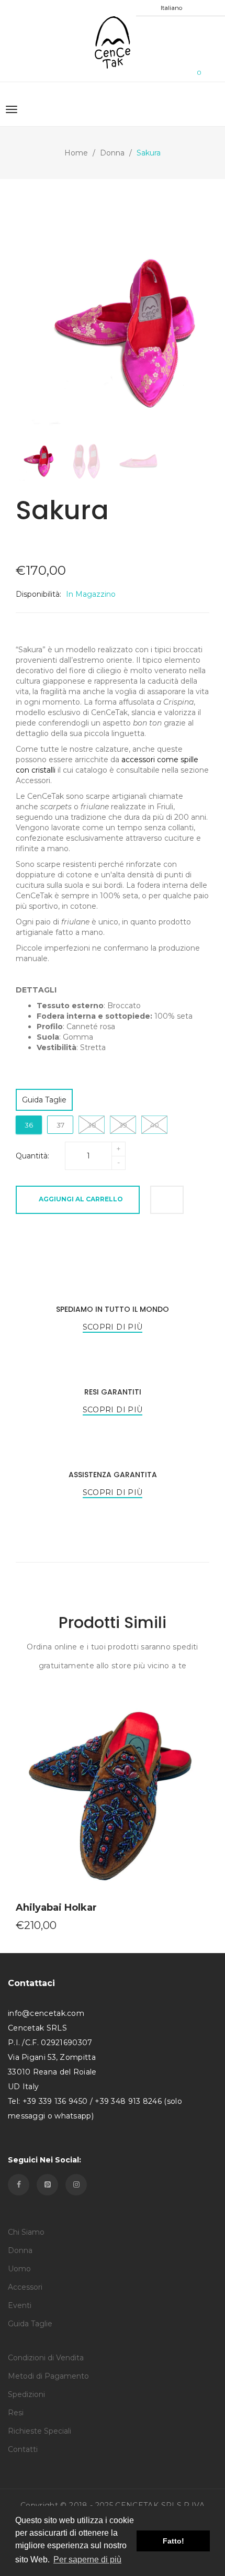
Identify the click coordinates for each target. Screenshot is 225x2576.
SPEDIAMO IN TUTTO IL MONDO (113, 1309)
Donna (112, 153)
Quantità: (32, 1156)
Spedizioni (26, 2394)
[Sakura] (36, 461)
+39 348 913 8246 (128, 2101)
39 (123, 1125)
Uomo (19, 2269)
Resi (16, 2413)
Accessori (25, 2287)
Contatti (23, 2449)
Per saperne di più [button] (87, 2560)
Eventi (20, 2305)
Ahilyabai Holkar (56, 1908)
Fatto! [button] (173, 2541)
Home (76, 153)
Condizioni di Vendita (46, 2358)
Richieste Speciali (40, 2431)
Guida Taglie (44, 1100)
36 (29, 1125)
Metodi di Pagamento (48, 2376)
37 (60, 1125)
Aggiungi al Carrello (81, 1199)
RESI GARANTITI (113, 1392)
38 (92, 1125)
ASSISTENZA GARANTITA (113, 1475)
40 (155, 1125)
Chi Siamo (26, 2232)
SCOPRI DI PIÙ (113, 1327)
